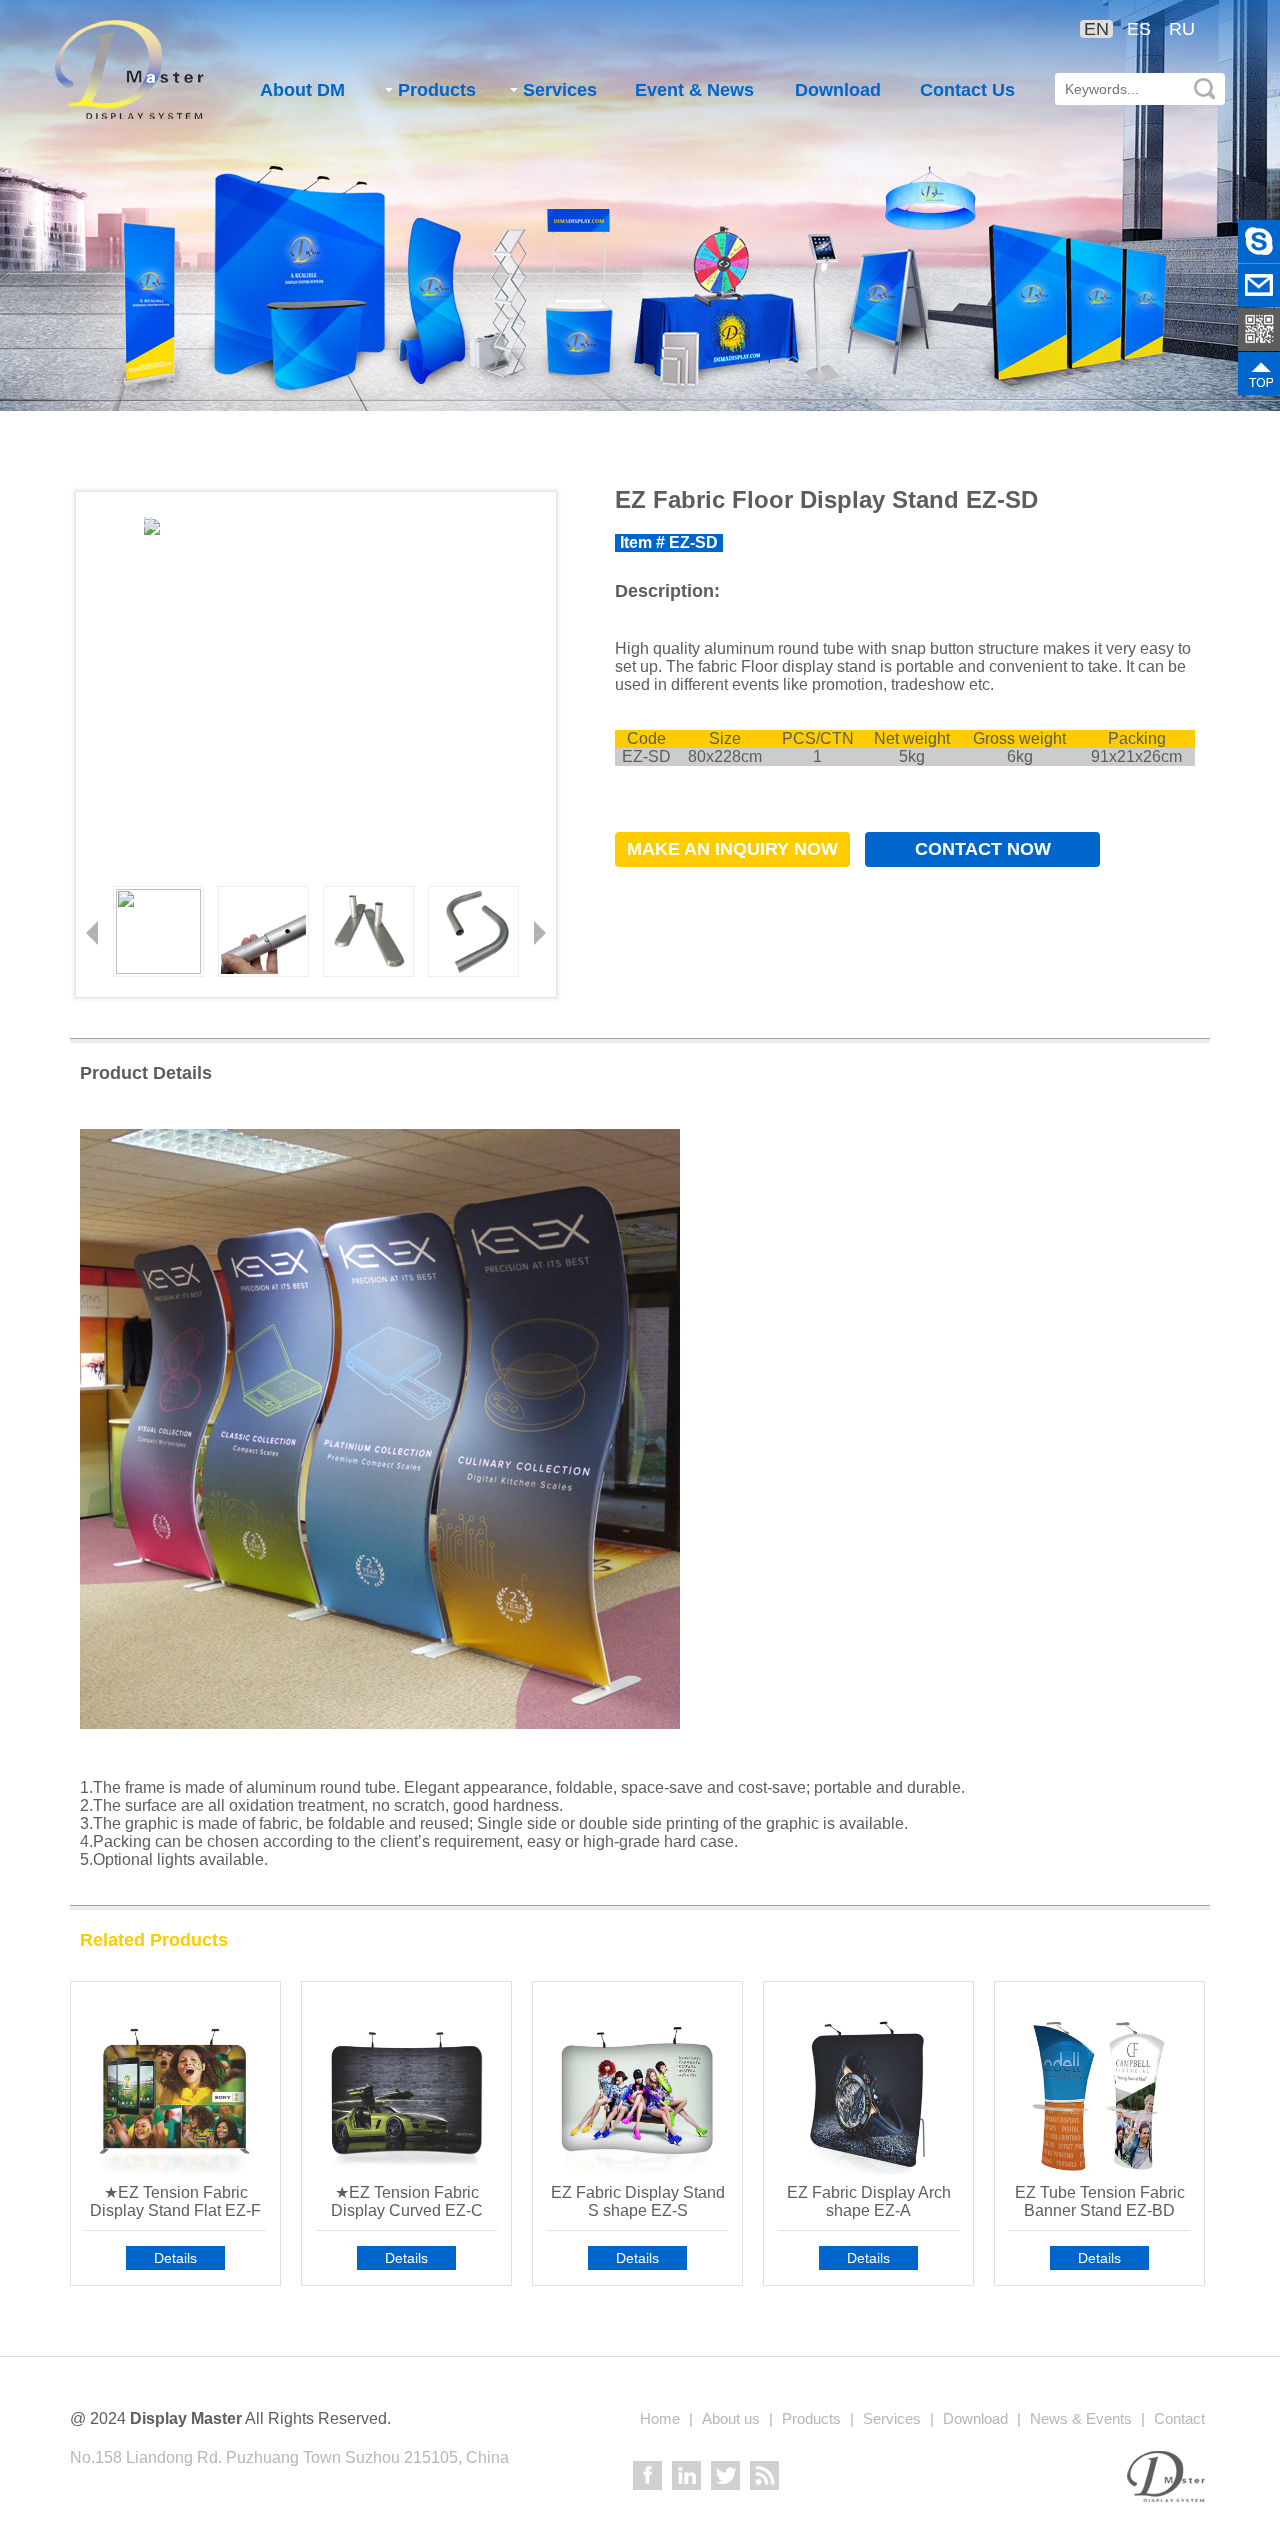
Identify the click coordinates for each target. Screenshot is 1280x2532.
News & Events (1081, 2418)
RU (1182, 29)
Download (838, 90)
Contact (1179, 2418)
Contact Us (967, 90)
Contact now (983, 849)
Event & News (694, 90)
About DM (302, 90)
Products (437, 90)
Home (660, 2418)
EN (1096, 29)
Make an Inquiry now (732, 849)
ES (1139, 29)
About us (731, 2418)
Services (560, 90)
